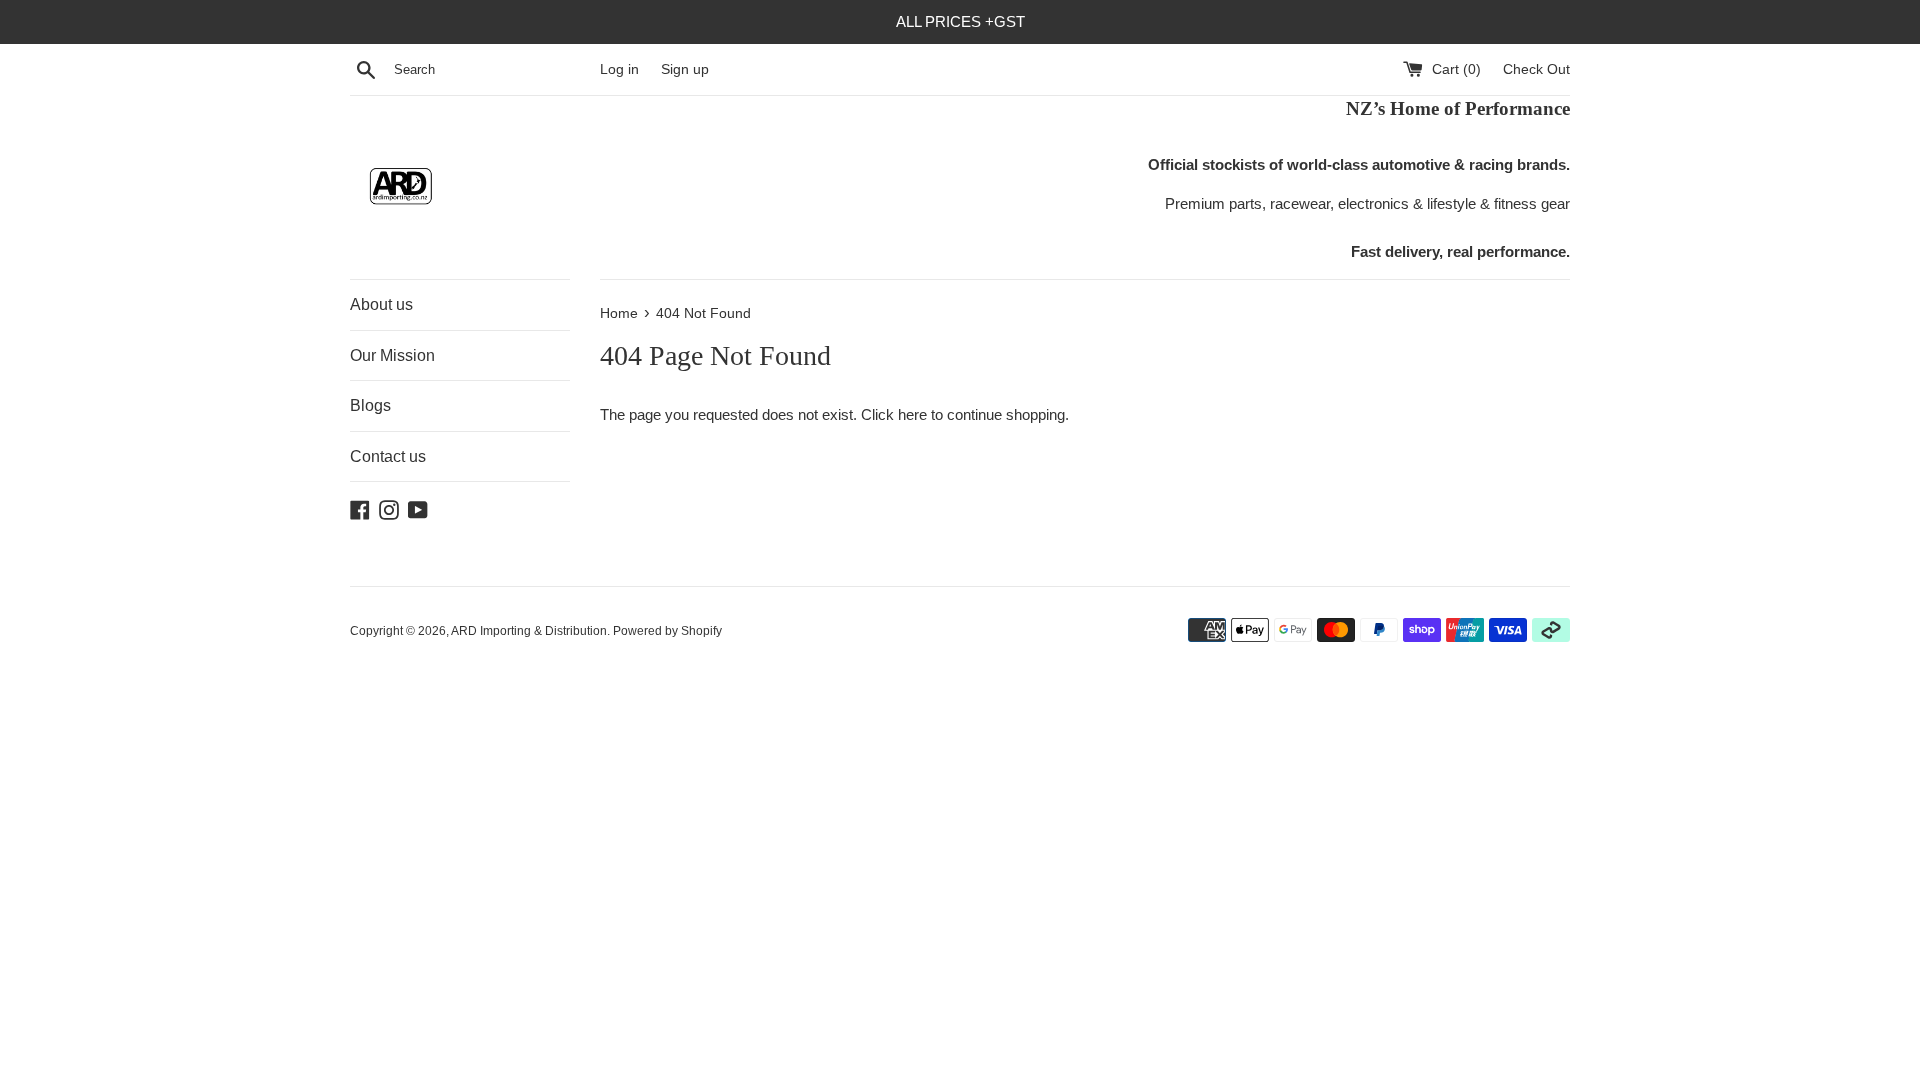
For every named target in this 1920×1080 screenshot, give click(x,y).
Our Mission (392, 355)
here (912, 414)
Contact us (388, 456)
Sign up (685, 69)
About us (381, 304)
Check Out (1536, 69)
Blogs (370, 405)
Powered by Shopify (667, 631)
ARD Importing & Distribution (529, 631)
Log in (619, 69)
